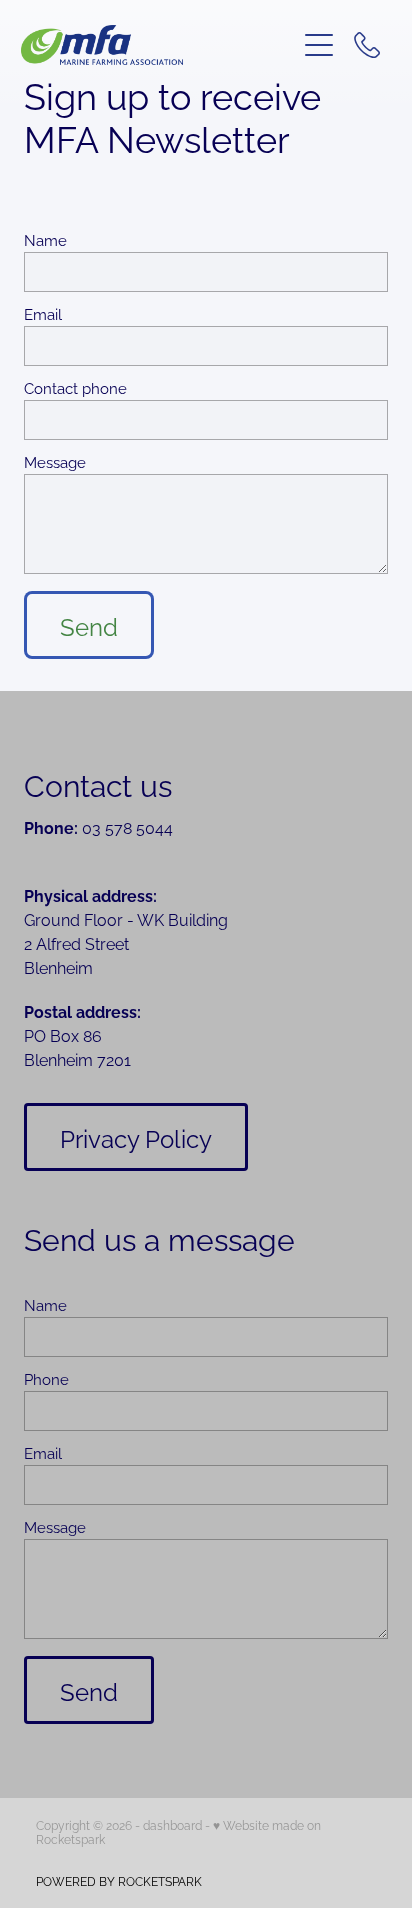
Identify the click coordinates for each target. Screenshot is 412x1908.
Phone (46, 1378)
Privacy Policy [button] (136, 1137)
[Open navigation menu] (319, 45)
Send (89, 625)
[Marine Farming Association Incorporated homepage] (158, 45)
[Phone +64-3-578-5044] (367, 45)
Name (45, 239)
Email (43, 313)
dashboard (172, 1824)
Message (55, 461)
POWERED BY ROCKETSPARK (119, 1880)
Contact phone (75, 387)
